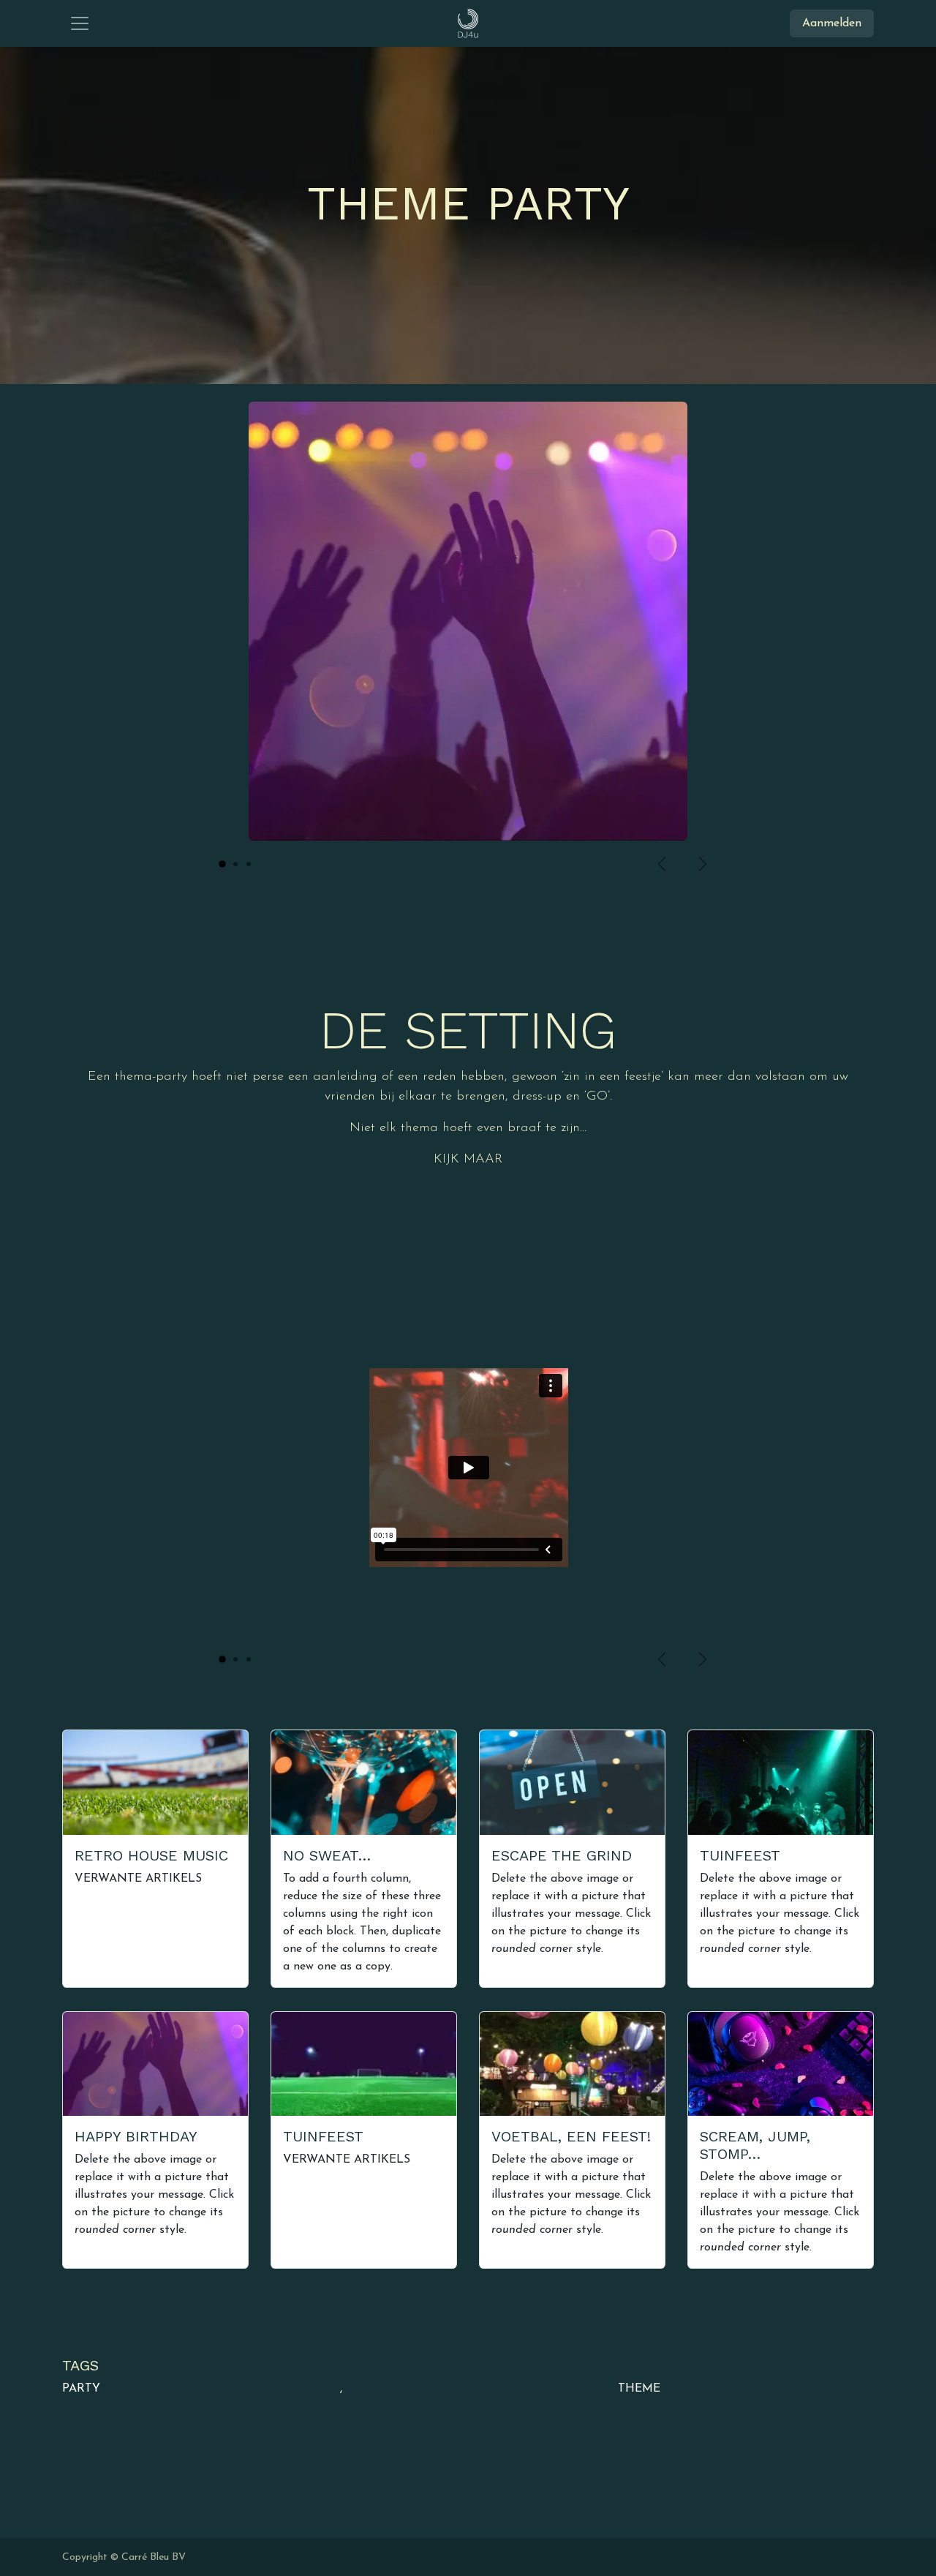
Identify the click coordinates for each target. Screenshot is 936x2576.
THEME (639, 2389)
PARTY (81, 2389)
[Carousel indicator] (222, 864)
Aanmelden (832, 23)
